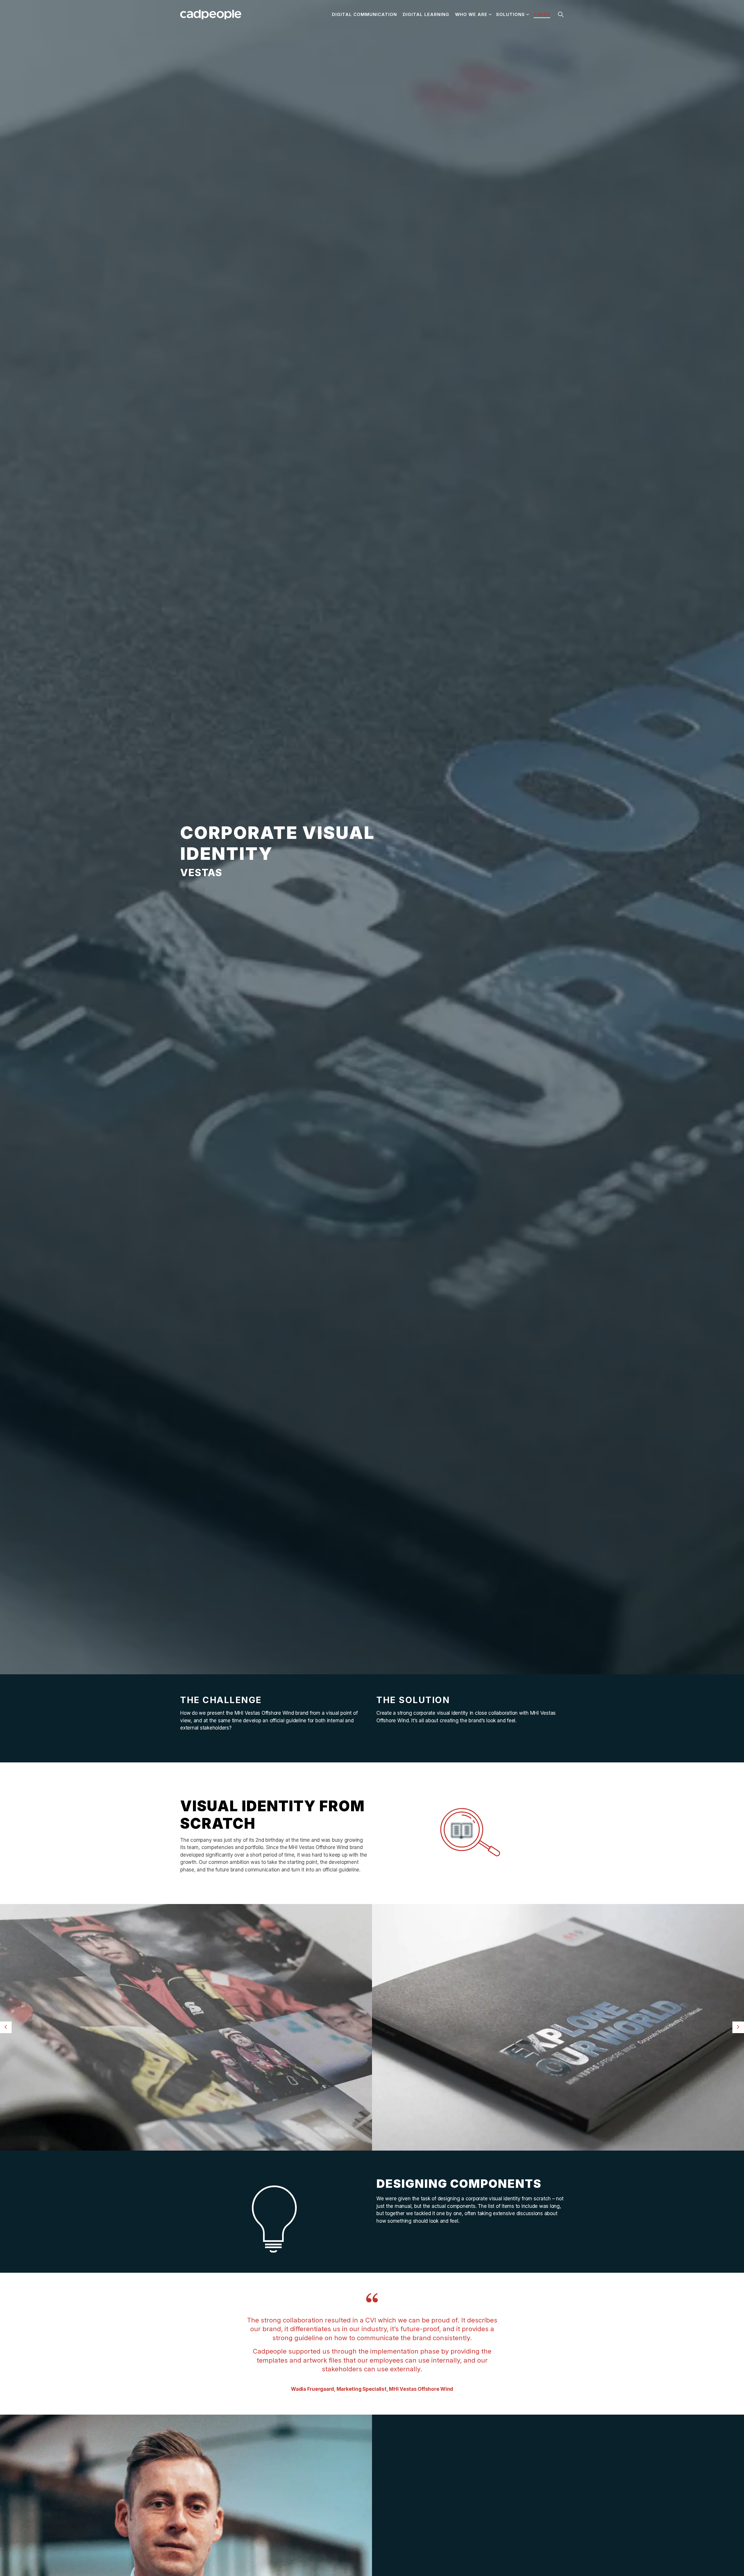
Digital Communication (364, 14)
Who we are (471, 14)
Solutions (510, 14)
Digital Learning (426, 14)
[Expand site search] (561, 15)
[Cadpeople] (211, 15)
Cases (542, 14)
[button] (186, 2027)
